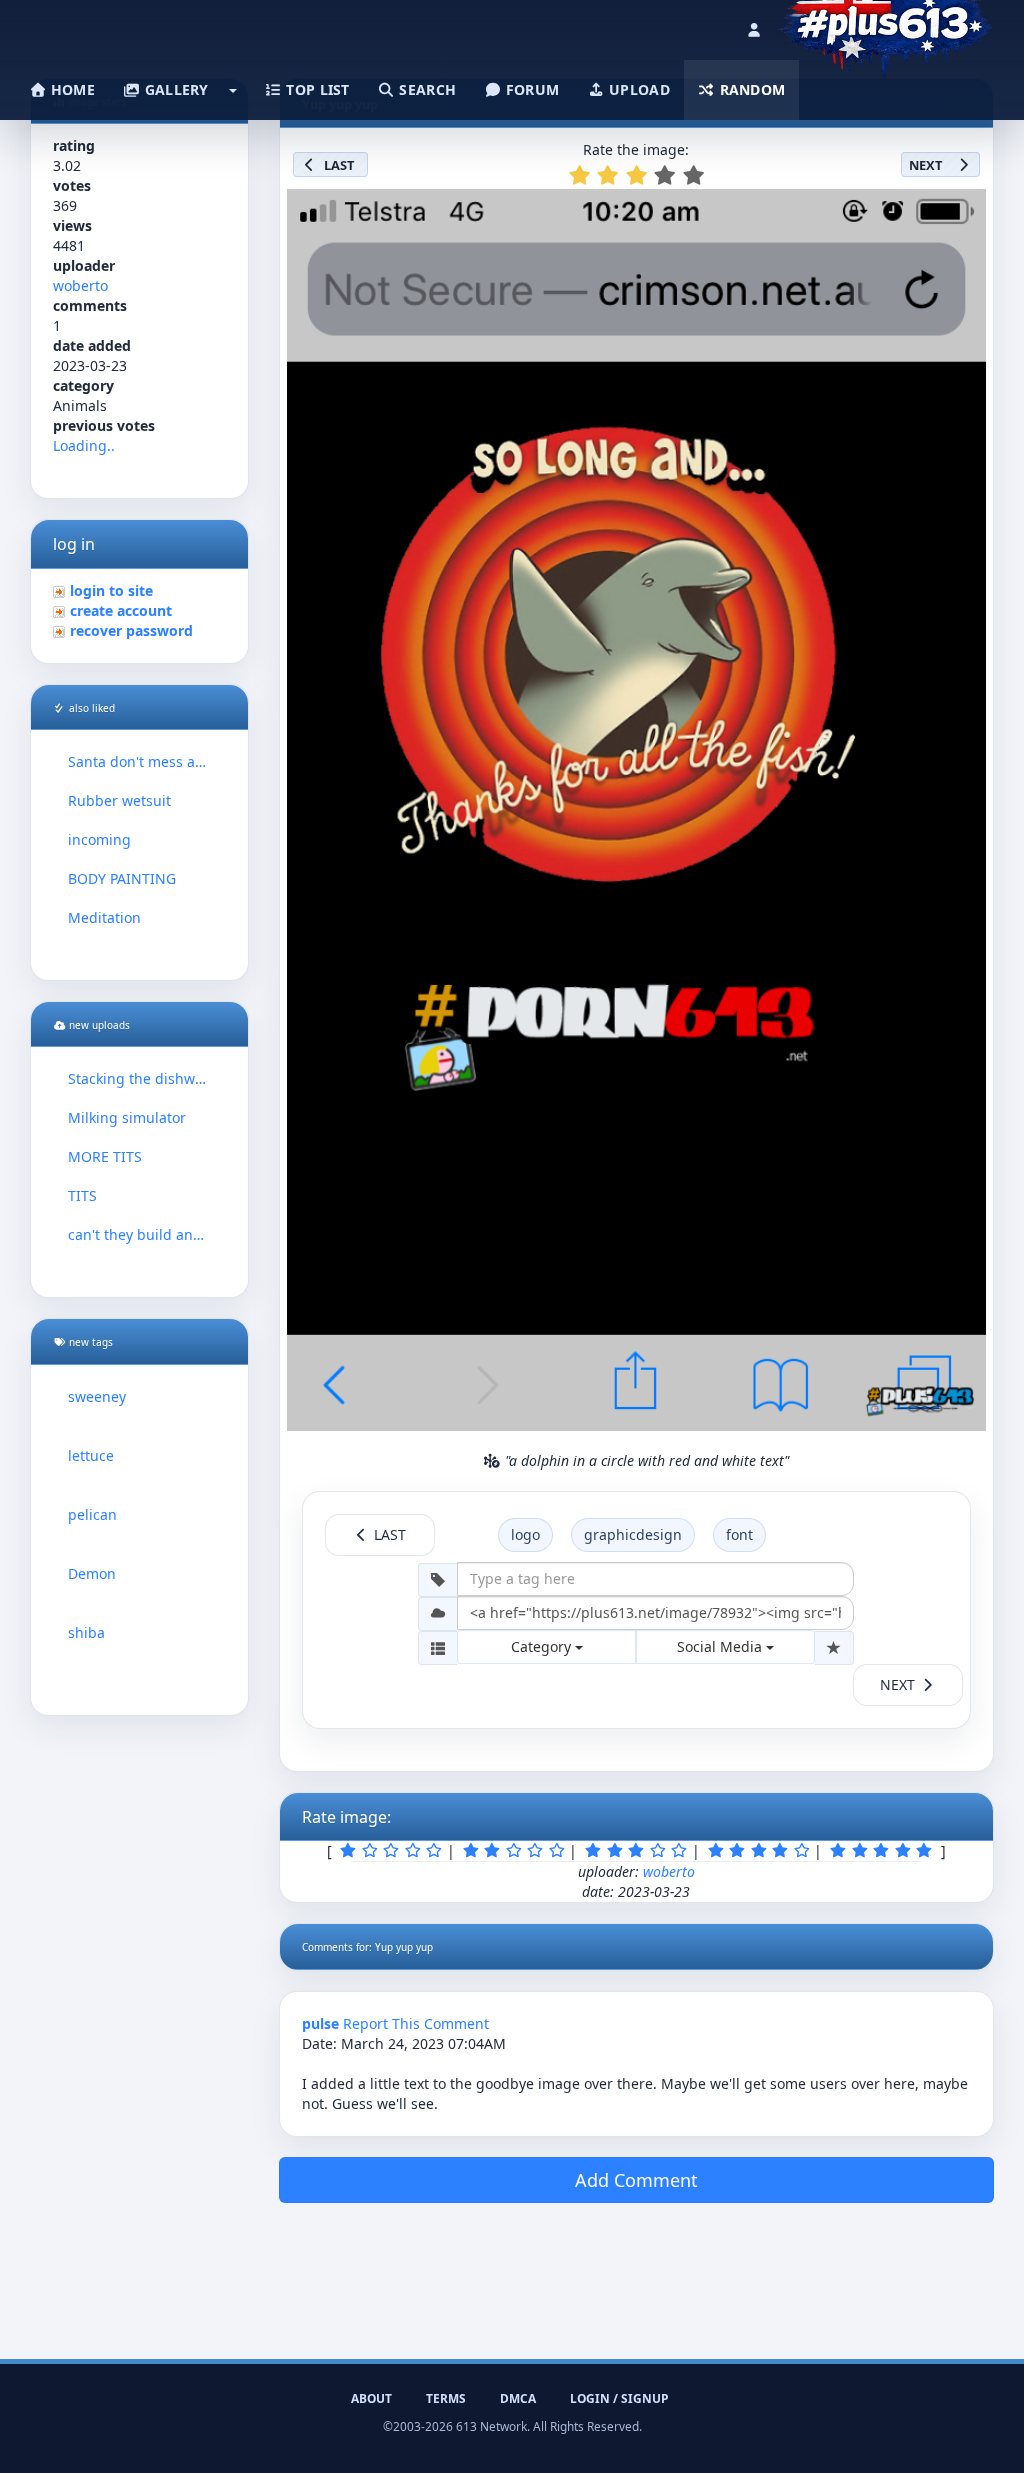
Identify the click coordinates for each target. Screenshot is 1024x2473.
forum (531, 89)
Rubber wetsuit (119, 800)
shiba (86, 1632)
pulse (320, 2023)
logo (525, 1534)
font (739, 1534)
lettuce (91, 1455)
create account (121, 610)
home (71, 89)
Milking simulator (127, 1117)
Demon (92, 1573)
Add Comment (636, 2180)
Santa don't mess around (139, 761)
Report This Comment (416, 2023)
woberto (80, 285)
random (750, 89)
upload (637, 89)
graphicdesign (633, 1534)
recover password (131, 630)
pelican (92, 1514)
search (425, 89)
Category (543, 1646)
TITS (82, 1195)
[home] (885, 25)
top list (316, 89)
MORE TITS (105, 1156)
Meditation (104, 917)
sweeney (97, 1396)
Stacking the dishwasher (139, 1078)
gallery (174, 89)
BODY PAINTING (122, 878)
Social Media (721, 1646)
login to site (111, 590)
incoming (99, 839)
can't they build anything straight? (139, 1234)
